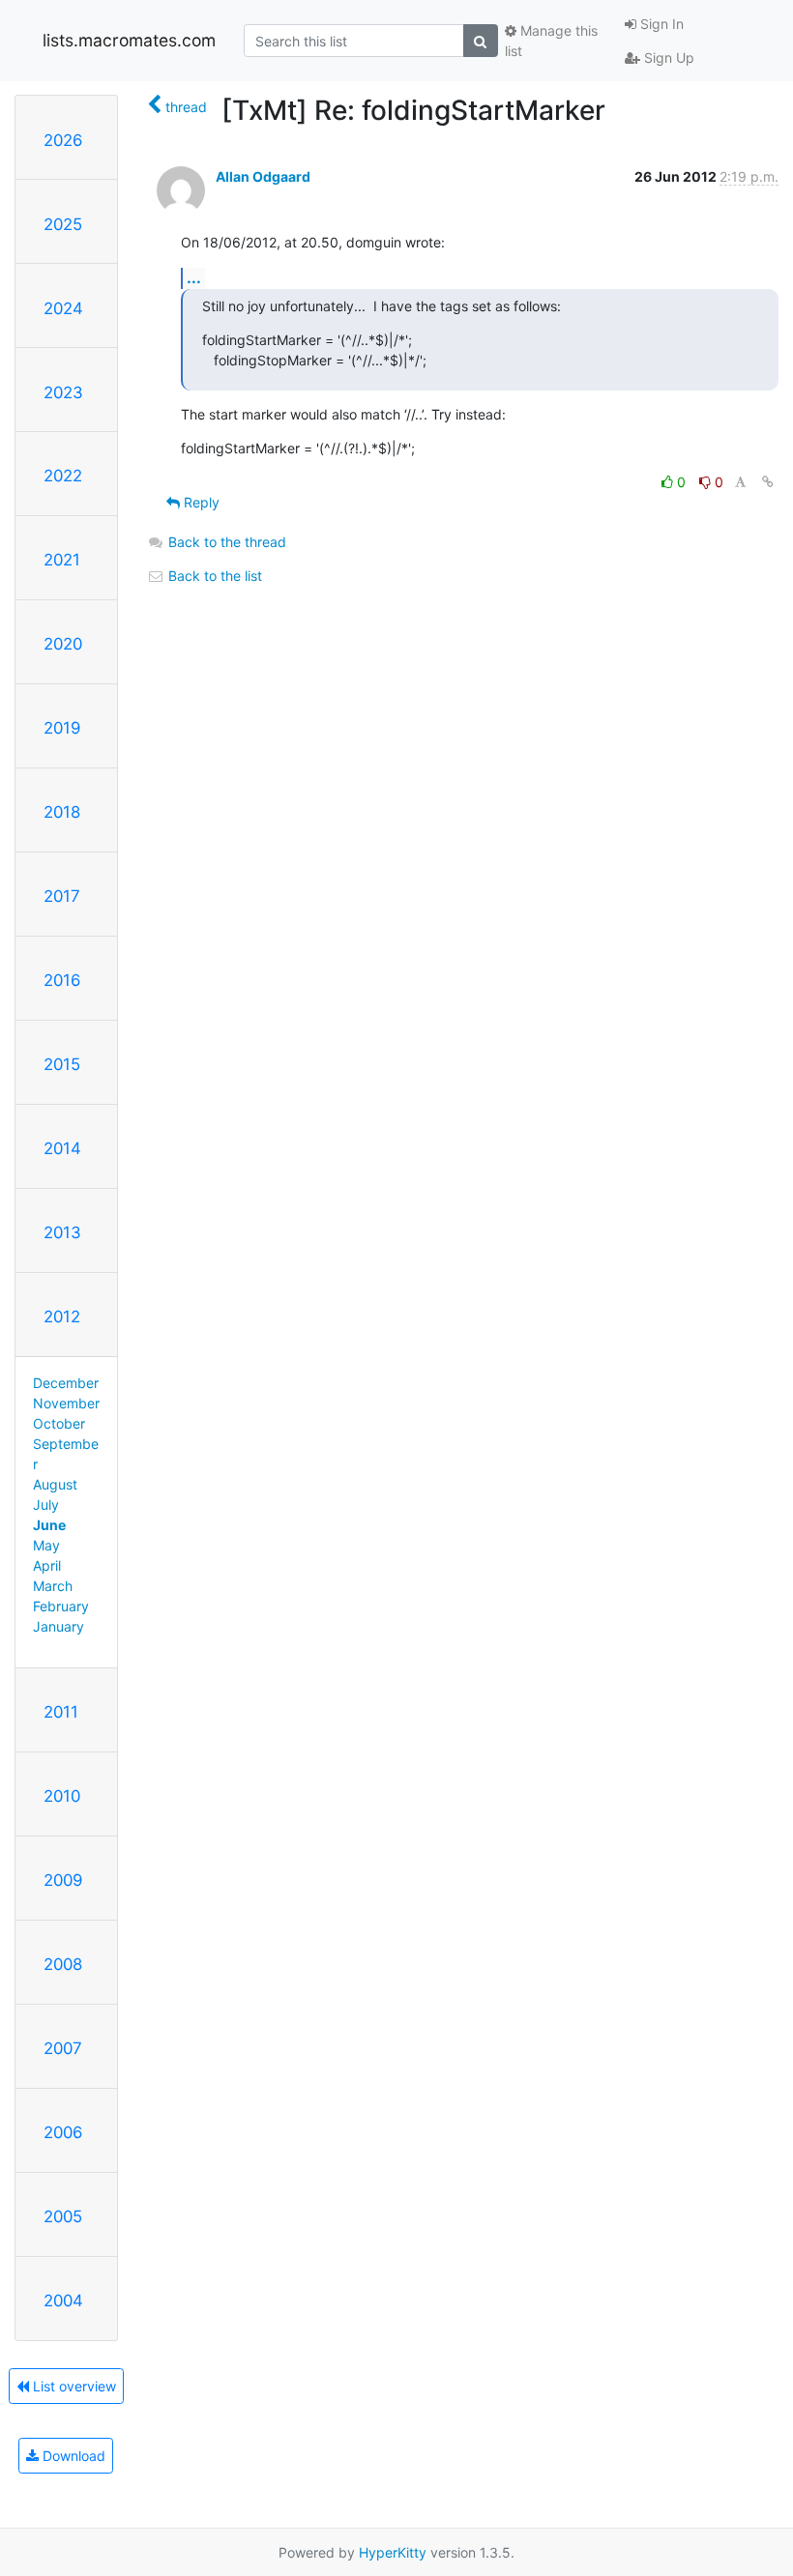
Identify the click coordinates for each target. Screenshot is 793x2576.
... (194, 277)
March (53, 1586)
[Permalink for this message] (768, 482)
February (61, 1606)
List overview (73, 2386)
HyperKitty (393, 2552)
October (59, 1423)
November (66, 1403)
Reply (200, 502)
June (49, 1525)
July (46, 1505)
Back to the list (213, 576)
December (66, 1383)
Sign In (660, 24)
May (46, 1545)
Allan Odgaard (263, 176)
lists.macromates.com (129, 40)
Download (72, 2456)
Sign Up (667, 58)
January (59, 1626)
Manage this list (551, 41)
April (47, 1565)
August (55, 1484)
